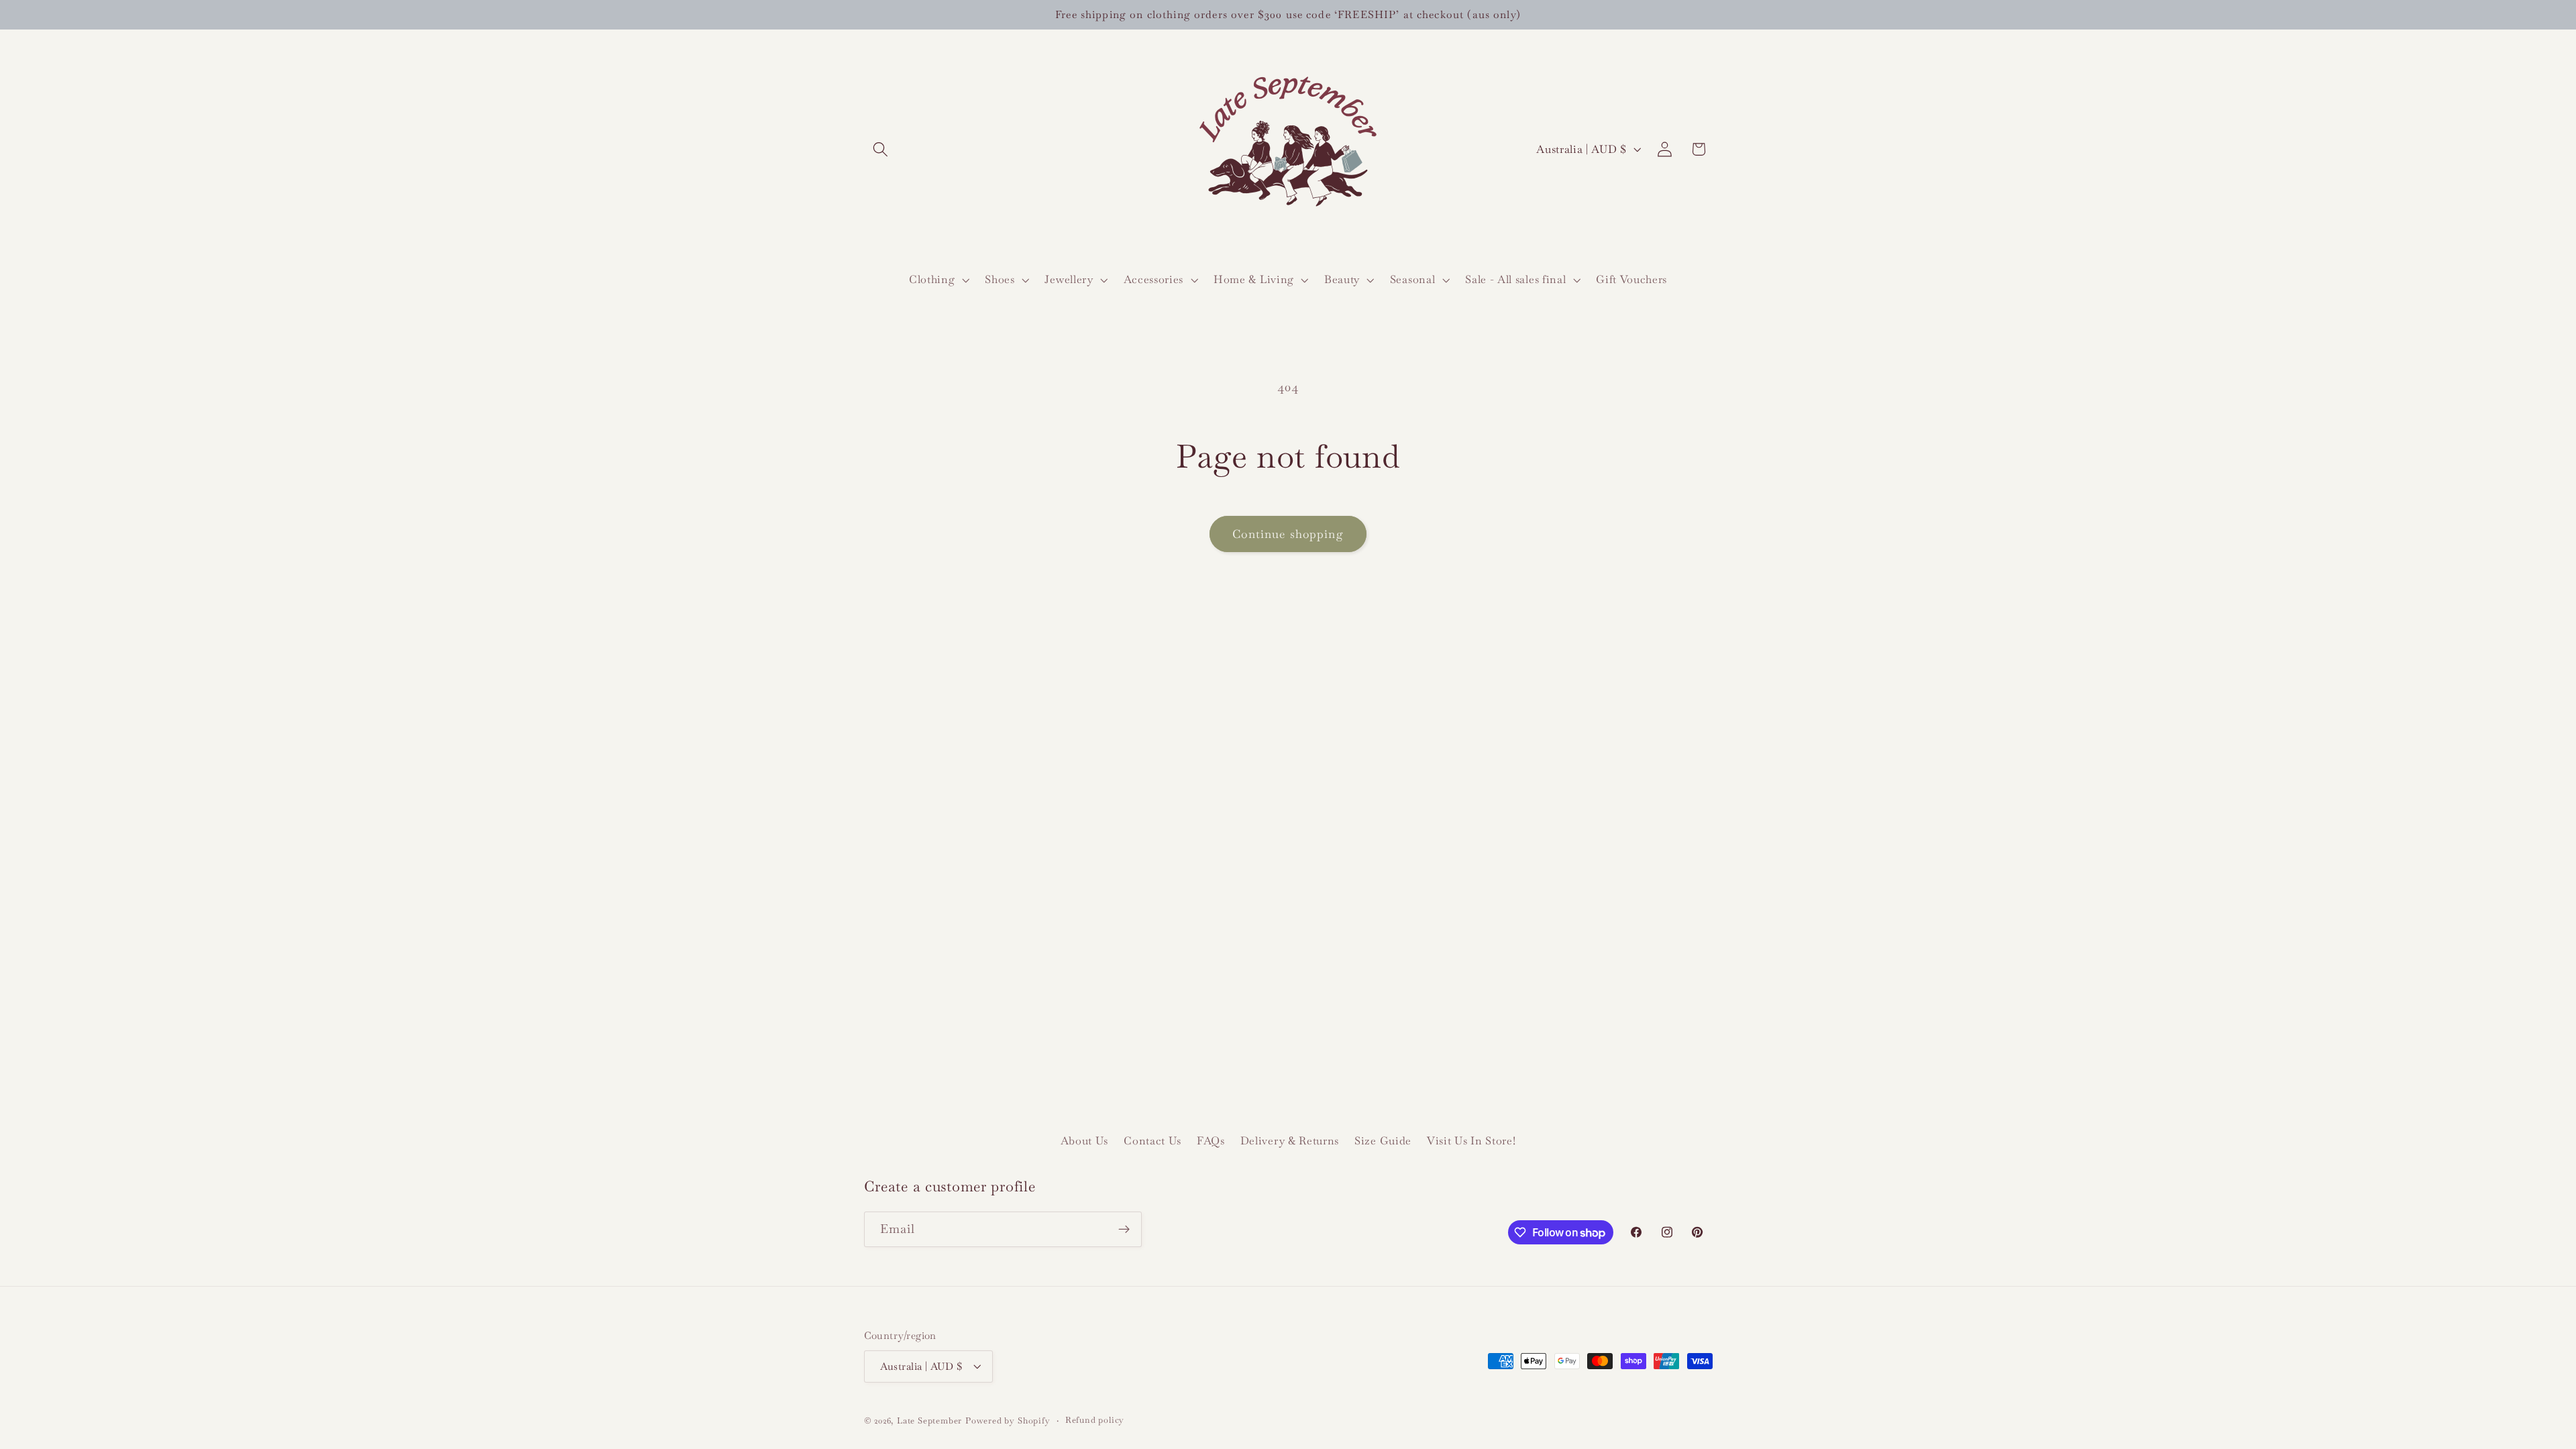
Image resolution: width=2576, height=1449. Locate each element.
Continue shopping (1288, 534)
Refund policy (1095, 1420)
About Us (1085, 1141)
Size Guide (1383, 1141)
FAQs (1211, 1141)
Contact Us (1152, 1141)
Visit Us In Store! (1471, 1141)
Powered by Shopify (1008, 1420)
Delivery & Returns (1290, 1141)
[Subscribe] (1124, 1230)
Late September (929, 1420)
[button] (881, 149)
